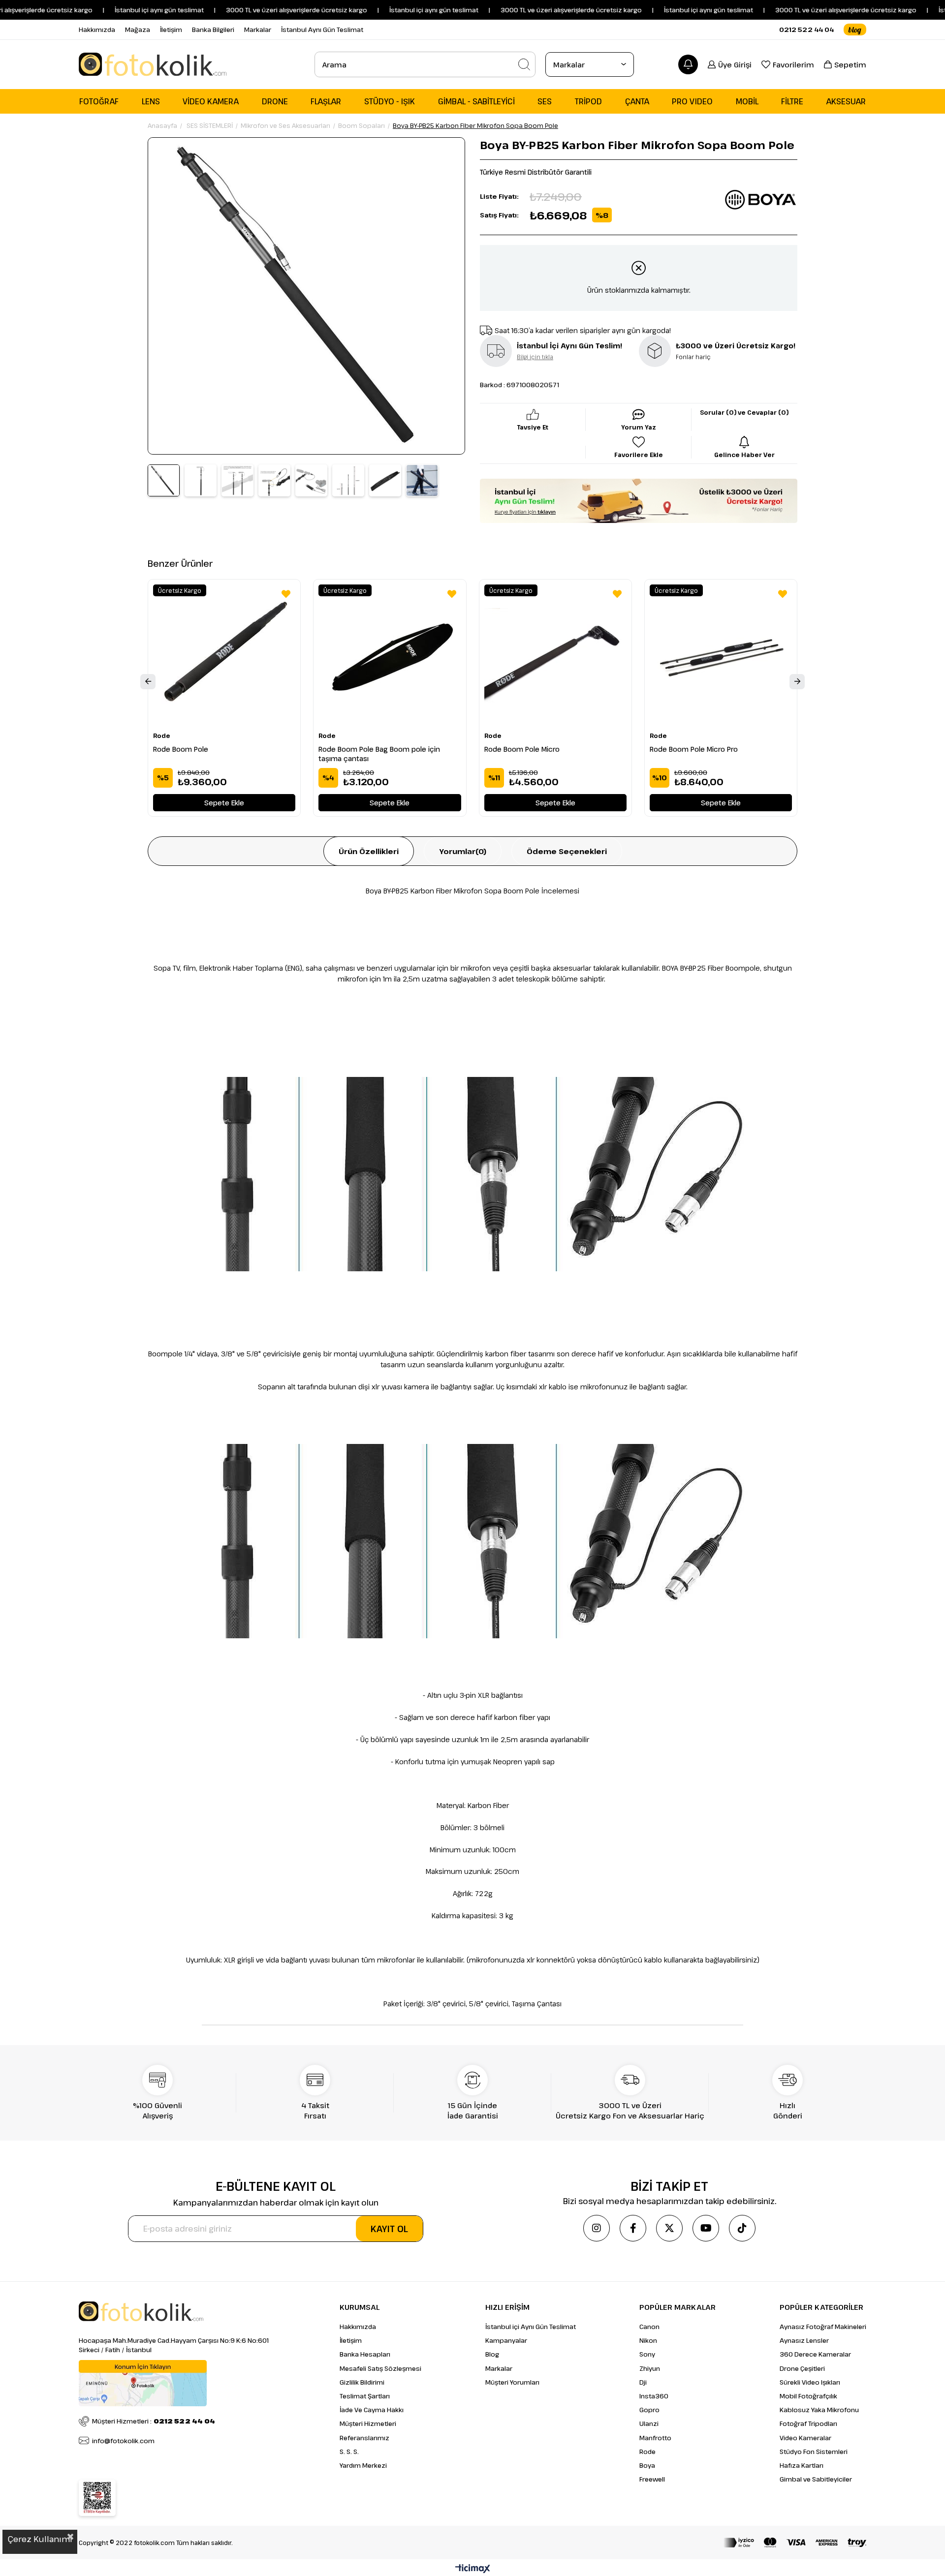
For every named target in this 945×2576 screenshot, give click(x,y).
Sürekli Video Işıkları (810, 2382)
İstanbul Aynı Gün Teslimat (322, 30)
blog (855, 30)
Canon (649, 2327)
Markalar (258, 30)
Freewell (652, 2479)
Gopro (649, 2410)
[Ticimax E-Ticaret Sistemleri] (473, 2569)
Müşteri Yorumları (512, 2382)
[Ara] (524, 64)
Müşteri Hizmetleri (368, 2423)
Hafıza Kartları (802, 2465)
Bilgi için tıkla (535, 357)
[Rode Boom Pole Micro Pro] (721, 656)
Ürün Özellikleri (369, 851)
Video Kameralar (805, 2438)
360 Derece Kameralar (815, 2354)
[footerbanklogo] (795, 2543)
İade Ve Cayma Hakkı (372, 2410)
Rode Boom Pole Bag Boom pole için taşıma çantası (379, 754)
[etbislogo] (97, 2498)
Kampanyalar (506, 2340)
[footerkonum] (143, 2383)
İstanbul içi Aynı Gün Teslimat (531, 2327)
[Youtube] (706, 2228)
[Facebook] (633, 2228)
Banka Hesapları (365, 2354)
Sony (647, 2354)
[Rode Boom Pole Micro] (555, 656)
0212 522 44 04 (806, 30)
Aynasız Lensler (804, 2340)
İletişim (171, 30)
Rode (647, 2452)
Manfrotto (655, 2438)
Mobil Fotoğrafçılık (808, 2396)
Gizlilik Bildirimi (362, 2382)
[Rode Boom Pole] (224, 656)
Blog (492, 2354)
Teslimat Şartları (365, 2396)
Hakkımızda (97, 30)
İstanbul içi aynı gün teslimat (110, 10)
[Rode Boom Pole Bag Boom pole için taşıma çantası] (390, 656)
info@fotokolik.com (123, 2441)
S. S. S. (349, 2452)
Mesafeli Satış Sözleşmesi (380, 2368)
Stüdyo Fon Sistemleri (814, 2452)
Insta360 (654, 2396)
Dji (643, 2382)
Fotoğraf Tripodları (808, 2423)
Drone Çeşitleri (802, 2368)
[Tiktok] (742, 2228)
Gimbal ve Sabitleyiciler (816, 2479)
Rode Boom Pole (181, 749)
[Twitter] (669, 2228)
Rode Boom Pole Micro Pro (694, 749)
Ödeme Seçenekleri (567, 851)
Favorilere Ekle (286, 594)
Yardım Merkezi (363, 2465)
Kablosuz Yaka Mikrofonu (819, 2410)
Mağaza (138, 30)
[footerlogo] (141, 2311)
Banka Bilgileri (213, 30)
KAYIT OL (389, 2229)
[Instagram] (597, 2228)
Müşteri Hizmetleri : (154, 2421)
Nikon (648, 2340)
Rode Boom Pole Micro (522, 749)
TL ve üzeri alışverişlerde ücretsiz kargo (806, 10)
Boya (647, 2465)
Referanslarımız (364, 2438)
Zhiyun (650, 2368)
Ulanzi (649, 2423)
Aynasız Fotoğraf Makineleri (823, 2327)
